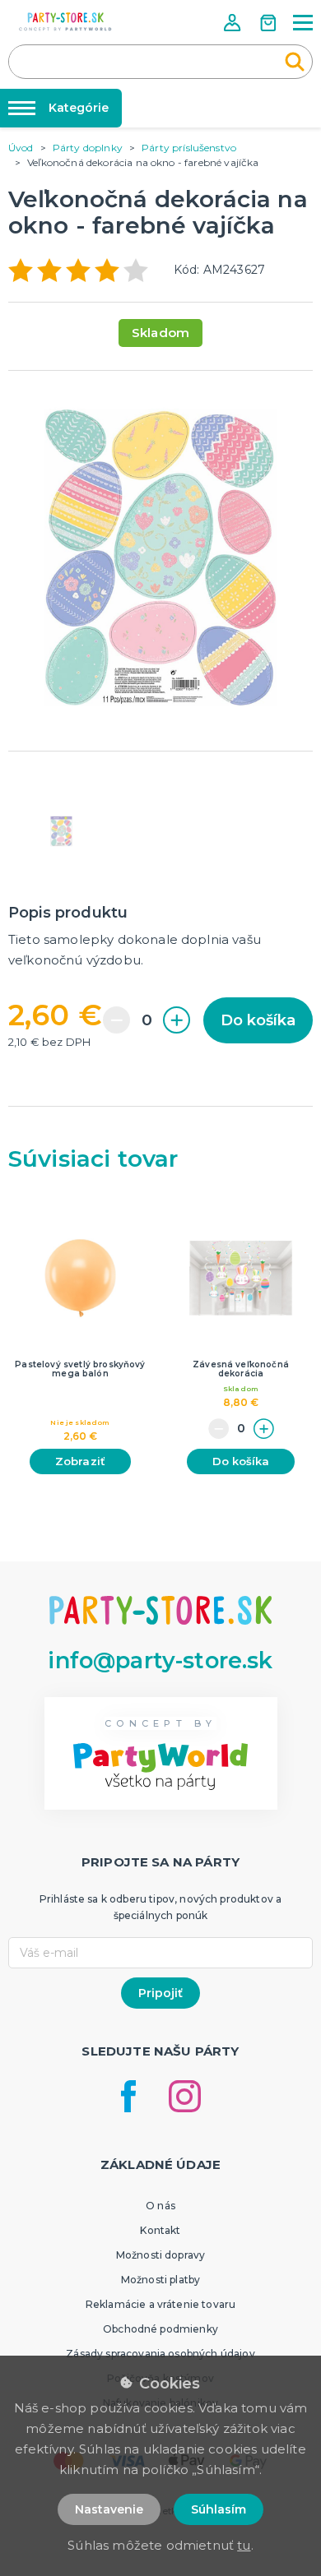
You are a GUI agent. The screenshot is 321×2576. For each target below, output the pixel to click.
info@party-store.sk (160, 1660)
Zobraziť (80, 1461)
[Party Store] (66, 22)
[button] (234, 23)
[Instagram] (185, 2096)
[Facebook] (128, 2096)
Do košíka (258, 1020)
